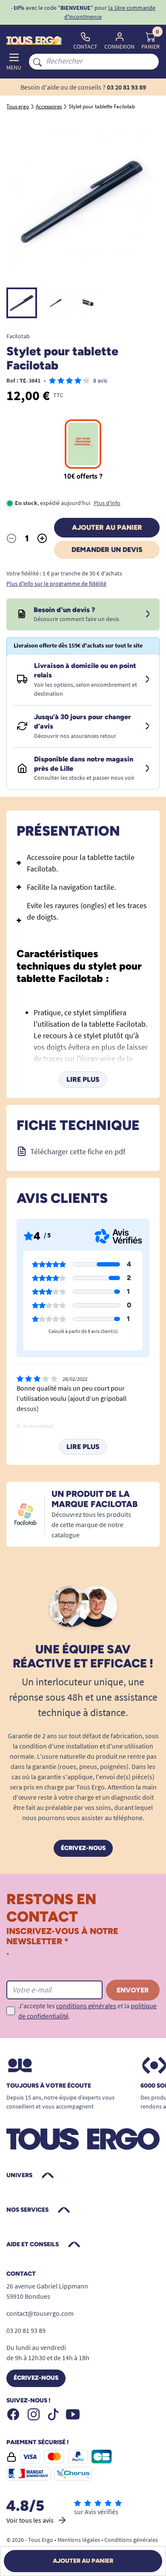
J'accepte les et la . (87, 2011)
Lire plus (83, 1079)
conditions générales (86, 2006)
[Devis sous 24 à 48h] (148, 614)
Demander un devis (107, 550)
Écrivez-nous (83, 1848)
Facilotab (18, 336)
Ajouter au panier (107, 527)
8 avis (100, 380)
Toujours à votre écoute (49, 2086)
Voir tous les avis (30, 2520)
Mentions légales (79, 2540)
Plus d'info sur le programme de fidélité (56, 584)
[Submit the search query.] (37, 61)
